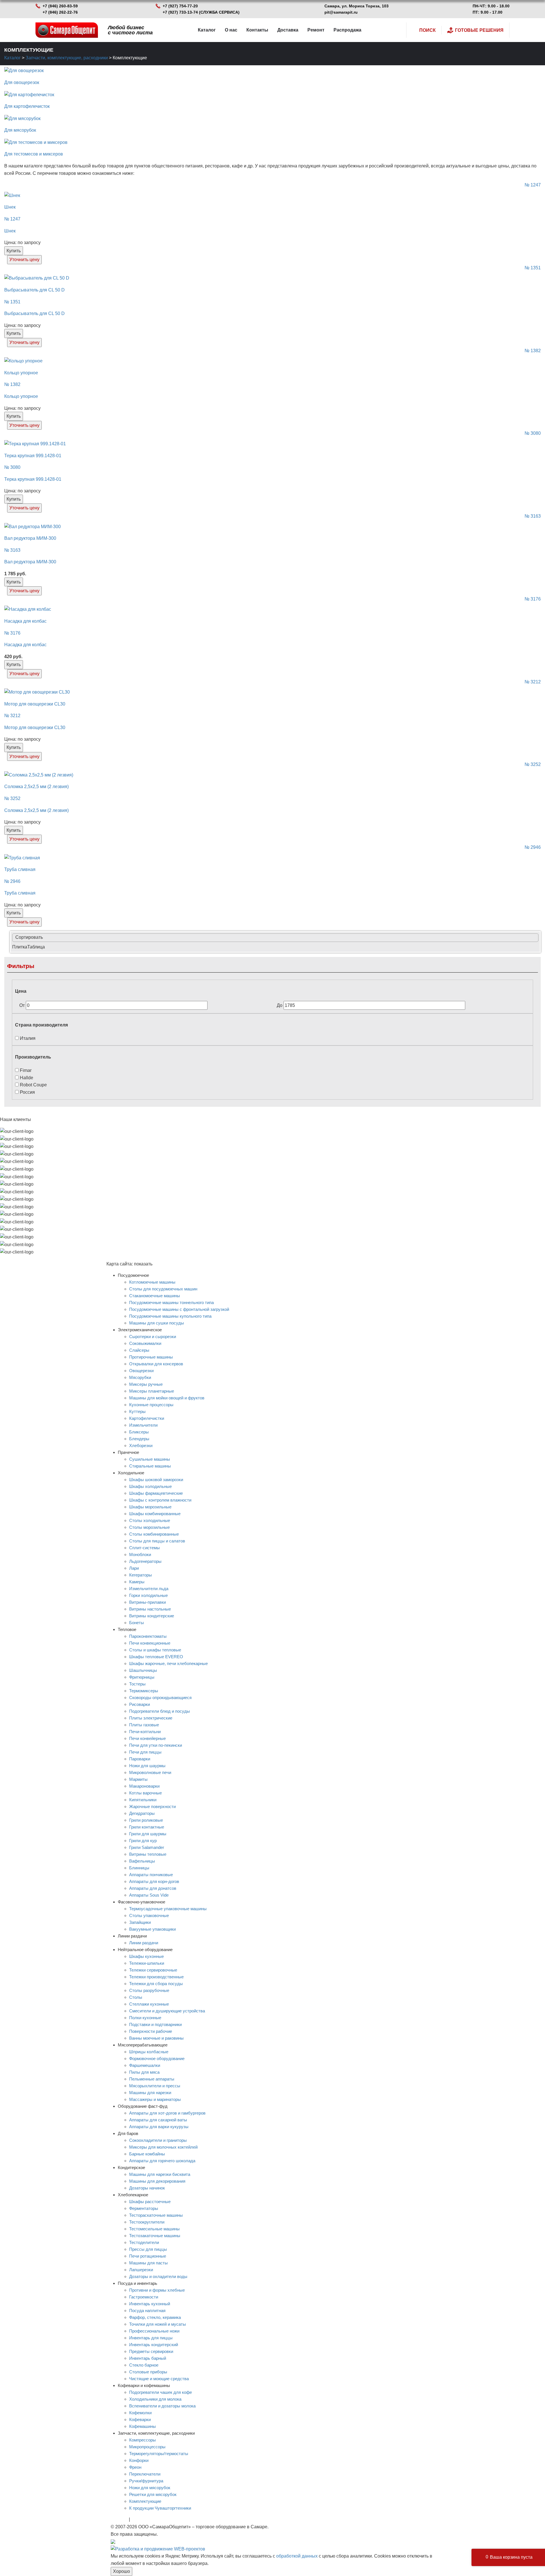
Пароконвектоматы (148, 1636)
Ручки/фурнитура (146, 2481)
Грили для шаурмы (148, 1834)
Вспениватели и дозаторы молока (162, 2406)
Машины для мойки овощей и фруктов (167, 1398)
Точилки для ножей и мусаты (158, 2324)
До (280, 1005)
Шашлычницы (143, 1670)
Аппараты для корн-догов (154, 1881)
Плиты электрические (151, 1718)
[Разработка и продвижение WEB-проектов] (158, 2549)
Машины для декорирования (157, 2181)
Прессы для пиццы (148, 2249)
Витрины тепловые (148, 1854)
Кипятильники (143, 1800)
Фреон (135, 2467)
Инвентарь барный (148, 2358)
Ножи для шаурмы (147, 1766)
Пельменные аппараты (152, 2079)
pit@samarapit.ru (341, 12)
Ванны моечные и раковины (156, 2038)
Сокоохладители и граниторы (158, 2140)
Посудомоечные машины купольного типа (170, 1316)
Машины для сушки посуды (157, 1323)
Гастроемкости (144, 2297)
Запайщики (140, 1922)
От (23, 1005)
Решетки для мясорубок (153, 2494)
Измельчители (143, 1425)
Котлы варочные (145, 1793)
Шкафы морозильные (150, 1507)
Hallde (26, 1078)
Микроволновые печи (150, 1772)
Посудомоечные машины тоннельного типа (171, 1302)
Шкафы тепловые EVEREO (156, 1657)
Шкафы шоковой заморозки (156, 1480)
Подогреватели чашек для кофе (161, 2392)
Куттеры (137, 1411)
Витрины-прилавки (147, 1602)
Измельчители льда (149, 1589)
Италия (27, 1038)
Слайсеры (139, 1350)
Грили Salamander (147, 1847)
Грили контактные (147, 1827)
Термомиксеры (144, 1691)
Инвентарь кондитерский (154, 2345)
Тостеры (137, 1684)
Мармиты (138, 1779)
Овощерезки (141, 1371)
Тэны (137, 2519)
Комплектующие (145, 2501)
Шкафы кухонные (146, 1956)
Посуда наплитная (147, 2311)
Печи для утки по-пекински (156, 1745)
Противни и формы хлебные (157, 2290)
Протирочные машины (151, 1357)
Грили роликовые (146, 1820)
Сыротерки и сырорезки (153, 1337)
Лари (134, 1568)
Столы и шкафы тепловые (155, 1650)
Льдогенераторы (145, 1561)
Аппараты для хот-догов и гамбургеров (167, 2113)
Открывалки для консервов (156, 1364)
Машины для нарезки (150, 2093)
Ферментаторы (144, 2208)
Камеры (137, 1582)
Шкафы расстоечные (150, 2202)
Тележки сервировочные (153, 1970)
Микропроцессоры (147, 2447)
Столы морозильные (149, 1527)
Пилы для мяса (144, 2072)
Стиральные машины (150, 1466)
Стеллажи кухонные (149, 2004)
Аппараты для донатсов (153, 1888)
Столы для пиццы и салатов (157, 1541)
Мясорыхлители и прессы (155, 2086)
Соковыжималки (145, 1343)
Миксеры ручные (146, 1384)
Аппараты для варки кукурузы (159, 2127)
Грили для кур (143, 1841)
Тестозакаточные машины (155, 2236)
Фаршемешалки (145, 2065)
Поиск (427, 30)
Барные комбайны (147, 2154)
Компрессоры (142, 2440)
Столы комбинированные (154, 1534)
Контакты (257, 30)
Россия (27, 1092)
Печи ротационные (148, 2256)
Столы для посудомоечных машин (163, 1289)
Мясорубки (140, 1377)
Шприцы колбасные (149, 2052)
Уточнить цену (24, 260)
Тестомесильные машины (154, 2229)
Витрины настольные (150, 1609)
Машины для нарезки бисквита (160, 2174)
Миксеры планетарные (152, 1391)
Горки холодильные (148, 1595)
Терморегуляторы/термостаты (159, 2454)
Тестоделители (144, 2242)
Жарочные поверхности (152, 1806)
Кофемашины (142, 2426)
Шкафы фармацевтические (156, 1493)
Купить (14, 251)
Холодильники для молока (155, 2399)
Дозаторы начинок (147, 2188)
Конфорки (139, 2460)
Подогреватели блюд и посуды (160, 1711)
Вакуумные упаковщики (152, 1929)
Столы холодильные (150, 1520)
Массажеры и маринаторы (155, 2099)
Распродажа (347, 30)
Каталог (207, 30)
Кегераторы (141, 1575)
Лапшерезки (141, 2270)
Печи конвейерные (147, 1738)
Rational (119, 2519)
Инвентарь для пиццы (151, 2338)
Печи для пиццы (145, 1752)
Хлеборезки (141, 1446)
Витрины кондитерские (152, 1616)
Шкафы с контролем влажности (160, 1500)
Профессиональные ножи (154, 2331)
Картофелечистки (147, 1418)
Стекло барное (144, 2365)
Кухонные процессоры (151, 1405)
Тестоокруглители (147, 2222)
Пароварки (140, 1759)
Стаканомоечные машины (155, 1296)
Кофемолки (140, 2413)
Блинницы (139, 1868)
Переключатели (145, 2474)
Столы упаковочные (149, 1915)
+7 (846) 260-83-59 (60, 6)
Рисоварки (140, 1704)
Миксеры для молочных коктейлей (163, 2147)
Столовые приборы (148, 2372)
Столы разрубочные (149, 1990)
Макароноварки (144, 1786)
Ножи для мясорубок (150, 2488)
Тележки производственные (156, 1977)
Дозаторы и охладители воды (158, 2276)
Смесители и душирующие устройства (167, 2011)
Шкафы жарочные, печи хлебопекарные (168, 1663)
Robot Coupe (33, 1085)
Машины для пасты (148, 2263)
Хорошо (121, 2571)
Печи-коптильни (145, 1732)
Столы (136, 1997)
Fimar (25, 1070)
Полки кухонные (145, 2018)
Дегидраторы (142, 1813)
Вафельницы (142, 1861)
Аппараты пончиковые (151, 1875)
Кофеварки (140, 2419)
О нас (231, 30)
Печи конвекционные (150, 1643)
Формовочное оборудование (157, 2059)
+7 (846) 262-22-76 (60, 12)
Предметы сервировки (151, 2351)
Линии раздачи (144, 1943)
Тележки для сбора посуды (156, 1984)
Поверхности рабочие (151, 2031)
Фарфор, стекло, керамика (155, 2317)
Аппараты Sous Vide (149, 1895)
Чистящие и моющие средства (159, 2379)
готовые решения (479, 30)
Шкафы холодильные (150, 1486)
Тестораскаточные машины (156, 2215)
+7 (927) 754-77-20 (180, 6)
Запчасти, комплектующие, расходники (67, 58)
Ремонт (316, 30)
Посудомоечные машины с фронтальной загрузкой (179, 1309)
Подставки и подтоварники (155, 2024)
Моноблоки (140, 1554)
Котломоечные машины (152, 1282)
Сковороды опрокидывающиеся (160, 1698)
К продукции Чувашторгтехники (160, 2508)
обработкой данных (297, 2556)
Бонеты (137, 1623)
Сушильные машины (150, 1459)
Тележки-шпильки (147, 1963)
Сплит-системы (144, 1548)
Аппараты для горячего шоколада (162, 2161)
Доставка (288, 30)
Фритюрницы (142, 1677)
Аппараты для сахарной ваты (158, 2120)
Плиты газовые (144, 1725)
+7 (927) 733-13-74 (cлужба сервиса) (201, 12)
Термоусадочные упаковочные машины (168, 1909)
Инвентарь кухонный (150, 2304)
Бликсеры (139, 1432)
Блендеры (139, 1439)
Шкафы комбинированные (155, 1514)
